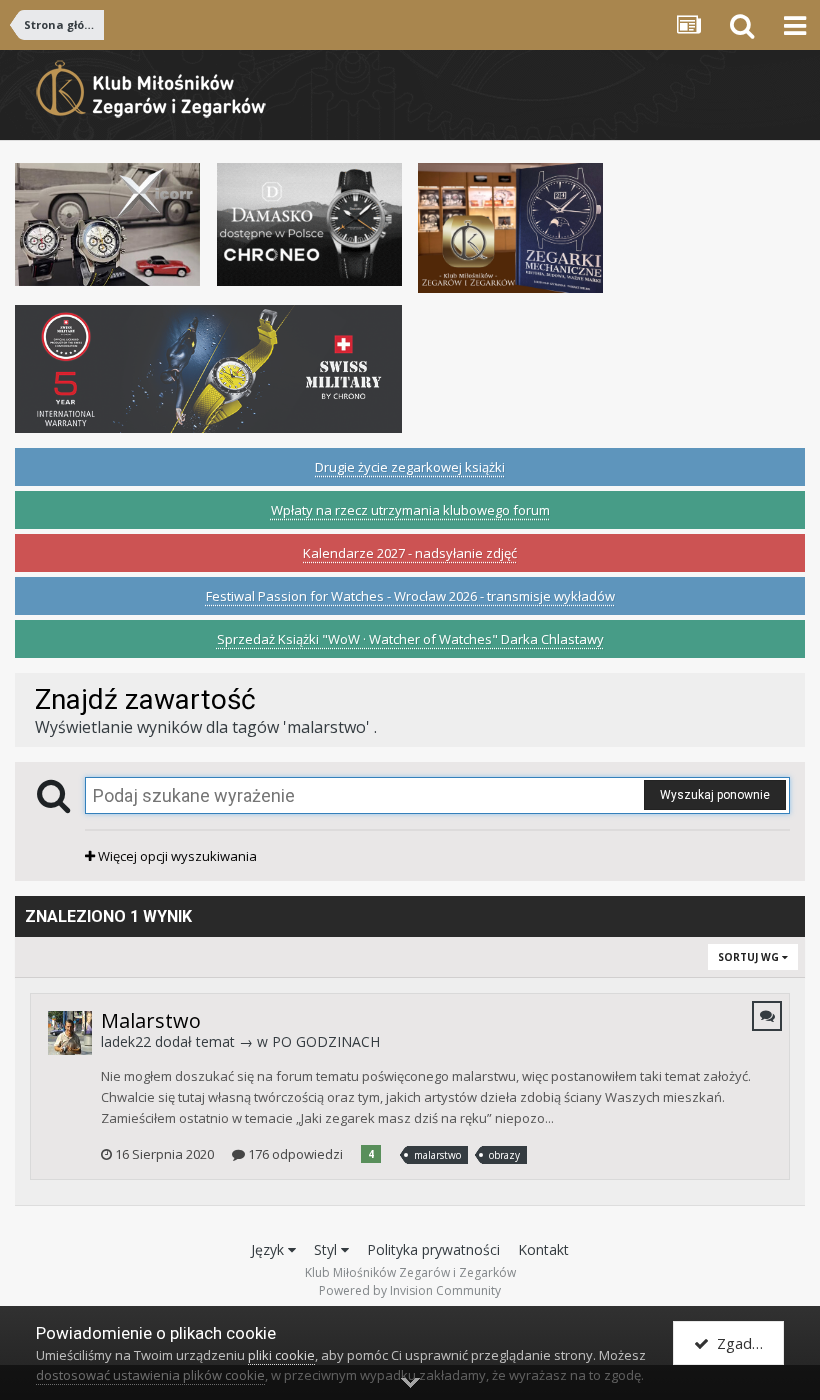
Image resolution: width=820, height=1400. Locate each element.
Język (269, 1249)
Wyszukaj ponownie (715, 795)
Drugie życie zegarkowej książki (410, 467)
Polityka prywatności (433, 1249)
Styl (327, 1249)
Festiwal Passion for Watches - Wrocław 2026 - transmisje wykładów (410, 596)
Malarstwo (151, 1020)
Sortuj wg (750, 957)
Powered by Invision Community (410, 1290)
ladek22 (126, 1041)
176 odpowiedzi (294, 1154)
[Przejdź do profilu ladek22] (70, 1033)
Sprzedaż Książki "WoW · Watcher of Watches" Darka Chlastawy (410, 639)
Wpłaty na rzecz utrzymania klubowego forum (410, 510)
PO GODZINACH (326, 1041)
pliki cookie (281, 1355)
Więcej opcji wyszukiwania (176, 856)
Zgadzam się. (747, 1343)
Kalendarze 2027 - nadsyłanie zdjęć (410, 553)
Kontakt (543, 1249)
